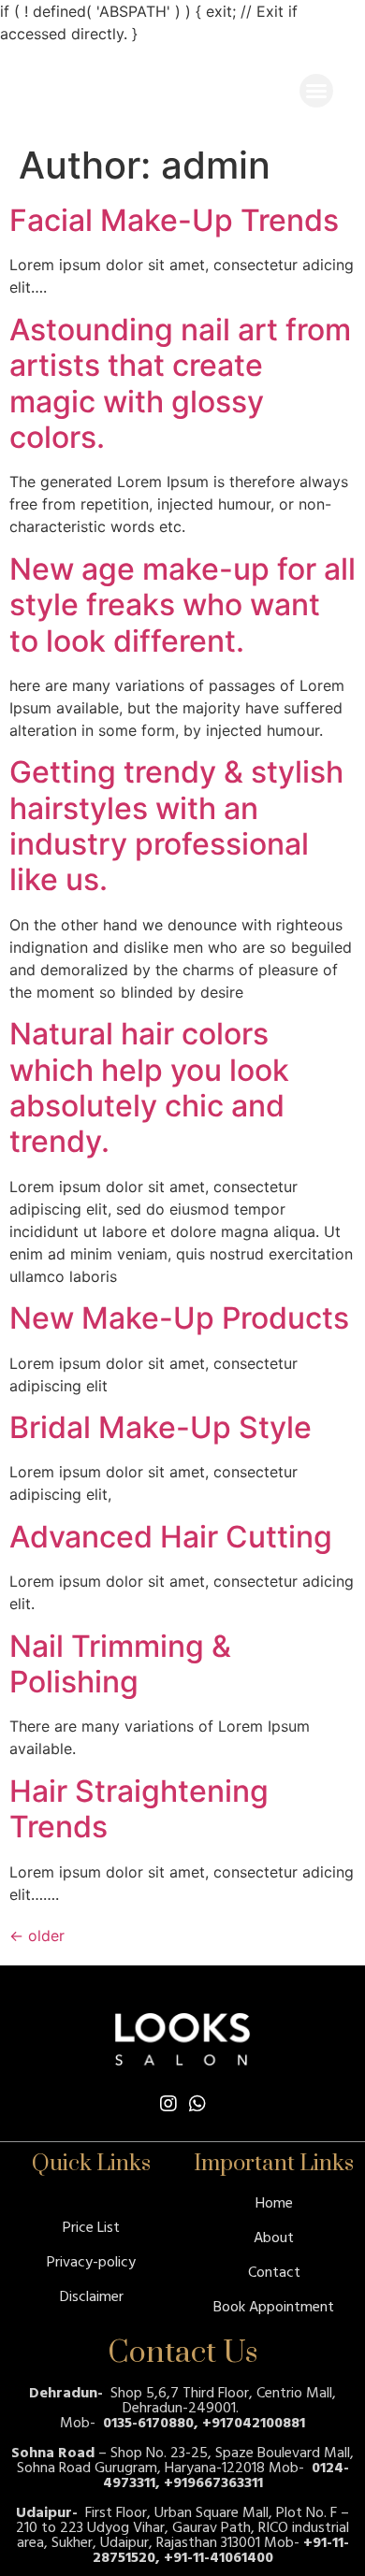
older (37, 1936)
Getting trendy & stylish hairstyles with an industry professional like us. (176, 826)
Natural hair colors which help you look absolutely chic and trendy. (149, 1087)
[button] (316, 91)
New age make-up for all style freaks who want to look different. (182, 605)
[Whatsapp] (197, 2104)
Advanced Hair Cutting (171, 1537)
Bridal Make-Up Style (161, 1427)
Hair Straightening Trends (139, 1809)
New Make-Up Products (179, 1318)
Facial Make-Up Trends (174, 220)
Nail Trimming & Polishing (120, 1664)
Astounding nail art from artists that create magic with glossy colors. (180, 383)
